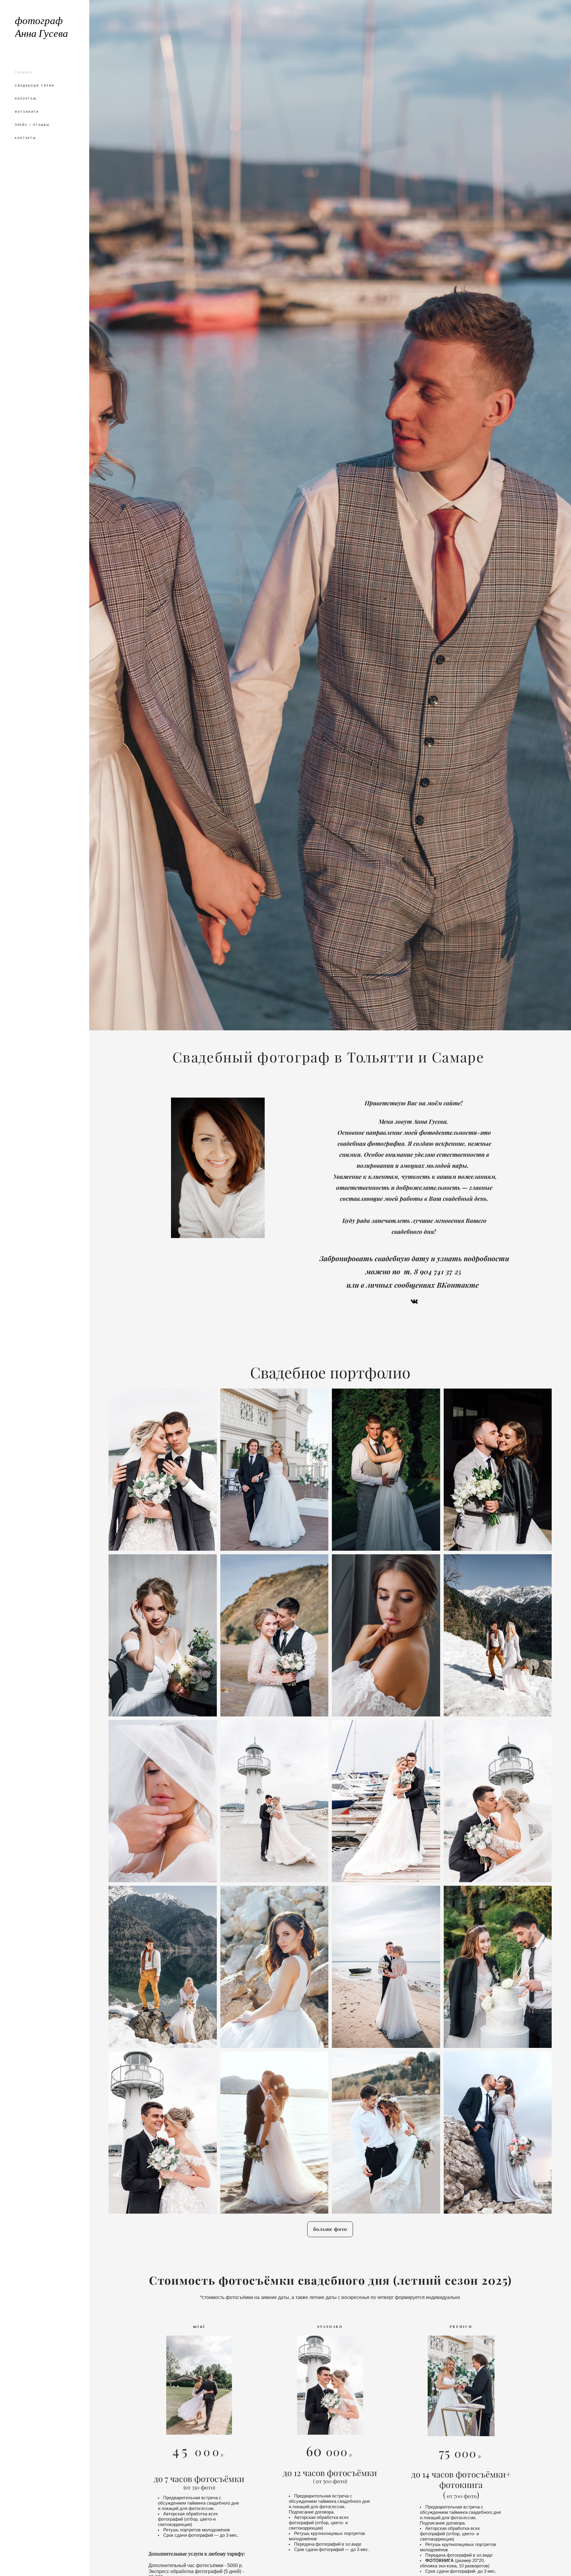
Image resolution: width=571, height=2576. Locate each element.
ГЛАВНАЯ (24, 73)
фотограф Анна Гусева (41, 28)
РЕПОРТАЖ (26, 99)
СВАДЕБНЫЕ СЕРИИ (35, 86)
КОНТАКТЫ (26, 138)
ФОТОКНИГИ (27, 112)
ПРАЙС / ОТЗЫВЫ (32, 125)
